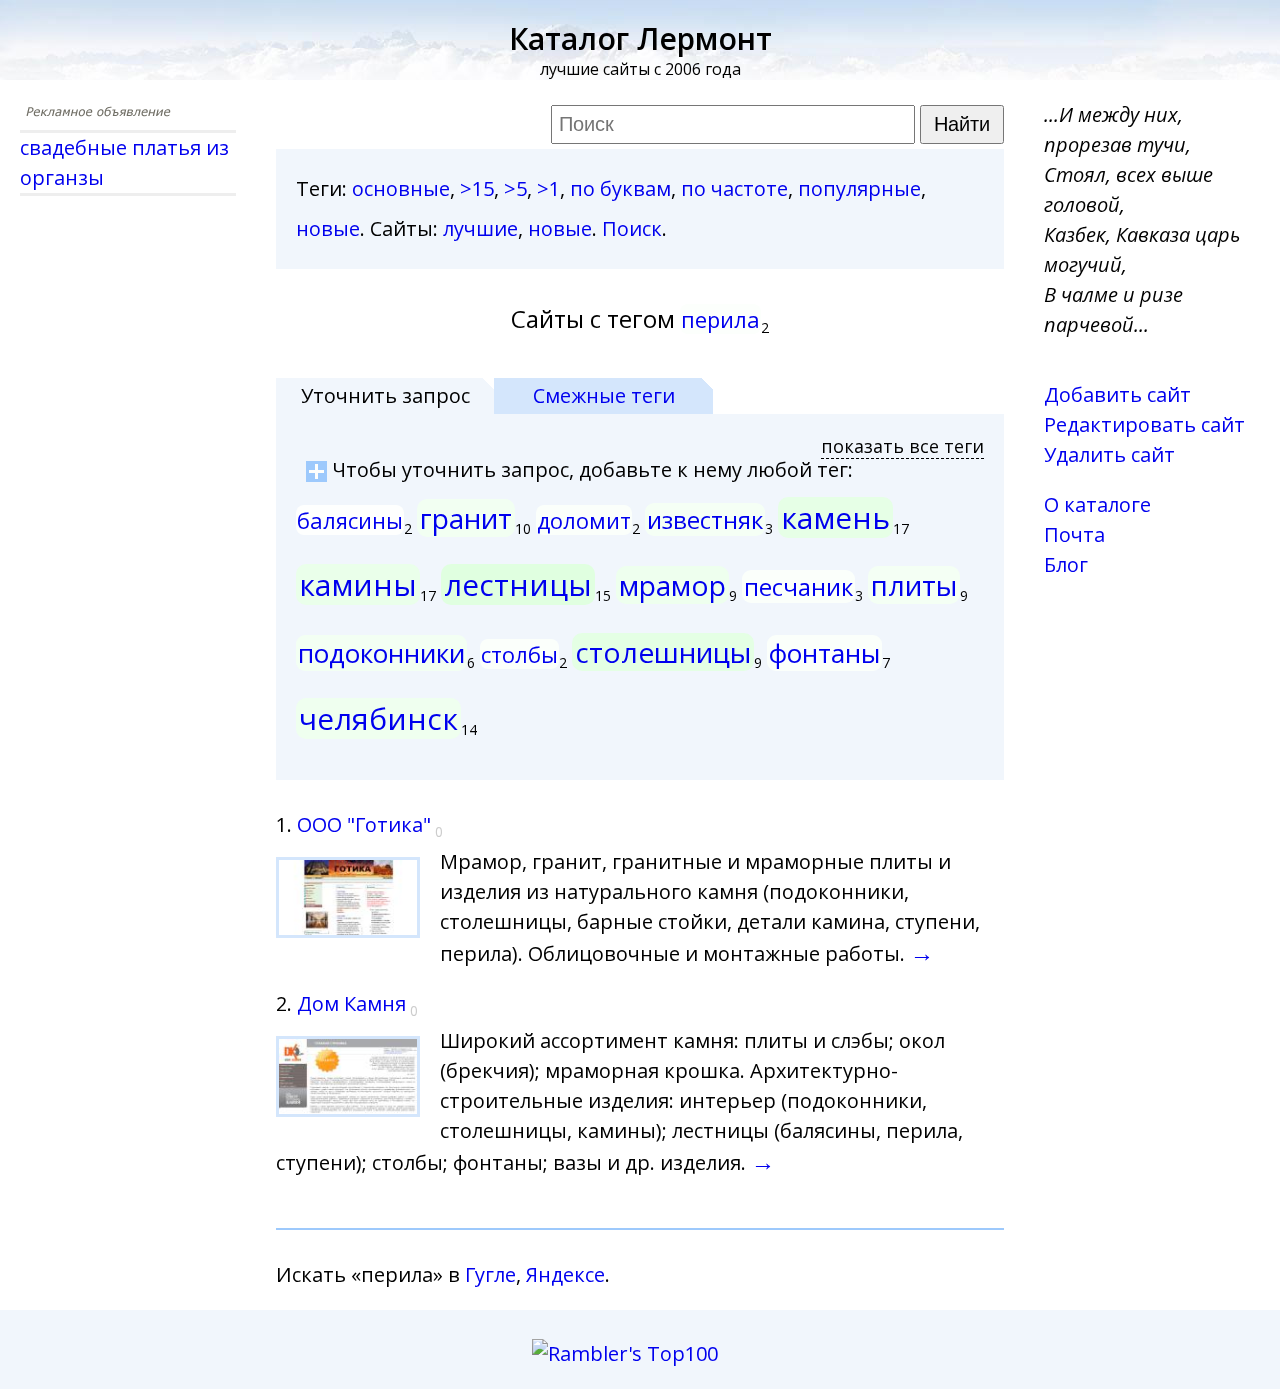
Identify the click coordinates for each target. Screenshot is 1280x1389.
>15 (477, 188)
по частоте (734, 188)
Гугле (490, 1274)
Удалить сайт (1109, 454)
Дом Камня (351, 1003)
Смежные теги (604, 395)
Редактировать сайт (1144, 424)
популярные (859, 188)
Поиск (632, 228)
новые (328, 228)
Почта (1074, 534)
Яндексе (565, 1274)
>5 (515, 188)
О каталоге (1097, 504)
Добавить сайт (1117, 394)
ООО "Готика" (364, 824)
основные (401, 188)
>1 (548, 188)
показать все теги (902, 446)
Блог (1066, 564)
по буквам (620, 188)
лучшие (480, 228)
